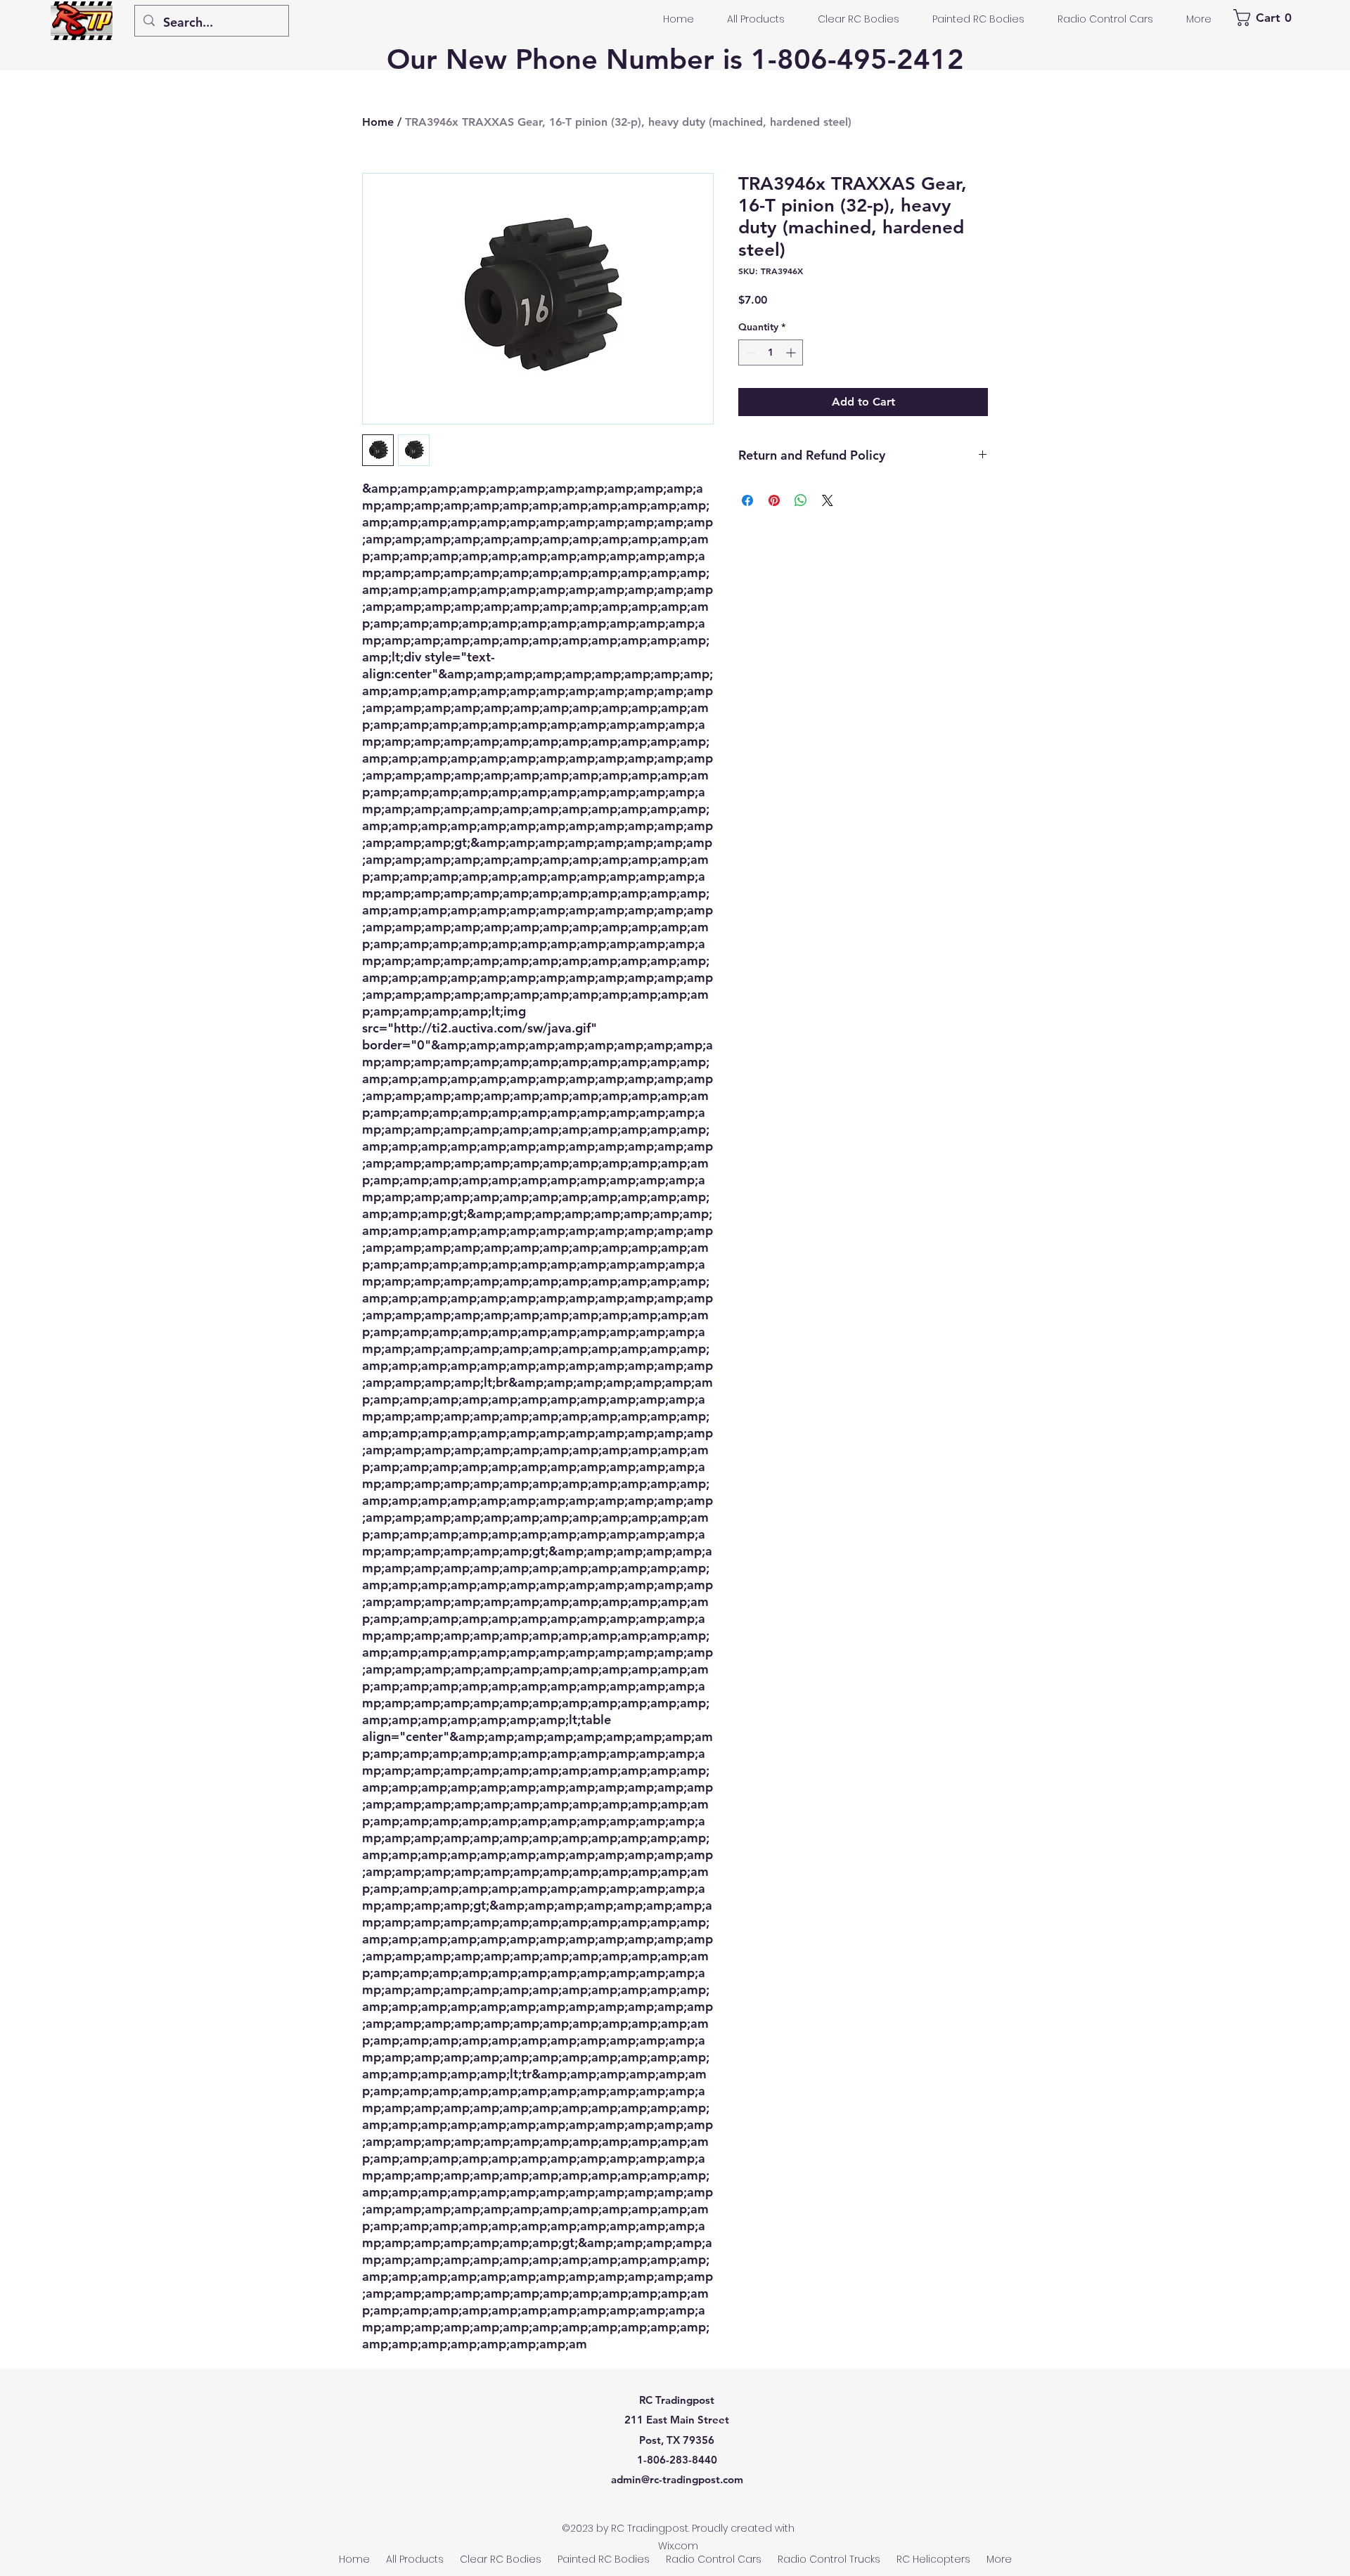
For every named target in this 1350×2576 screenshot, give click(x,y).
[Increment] (792, 352)
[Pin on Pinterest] (774, 500)
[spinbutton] (771, 352)
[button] (1265, 18)
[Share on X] (828, 500)
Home (378, 122)
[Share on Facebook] (747, 500)
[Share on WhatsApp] (801, 500)
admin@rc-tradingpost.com (677, 2479)
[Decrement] (749, 352)
